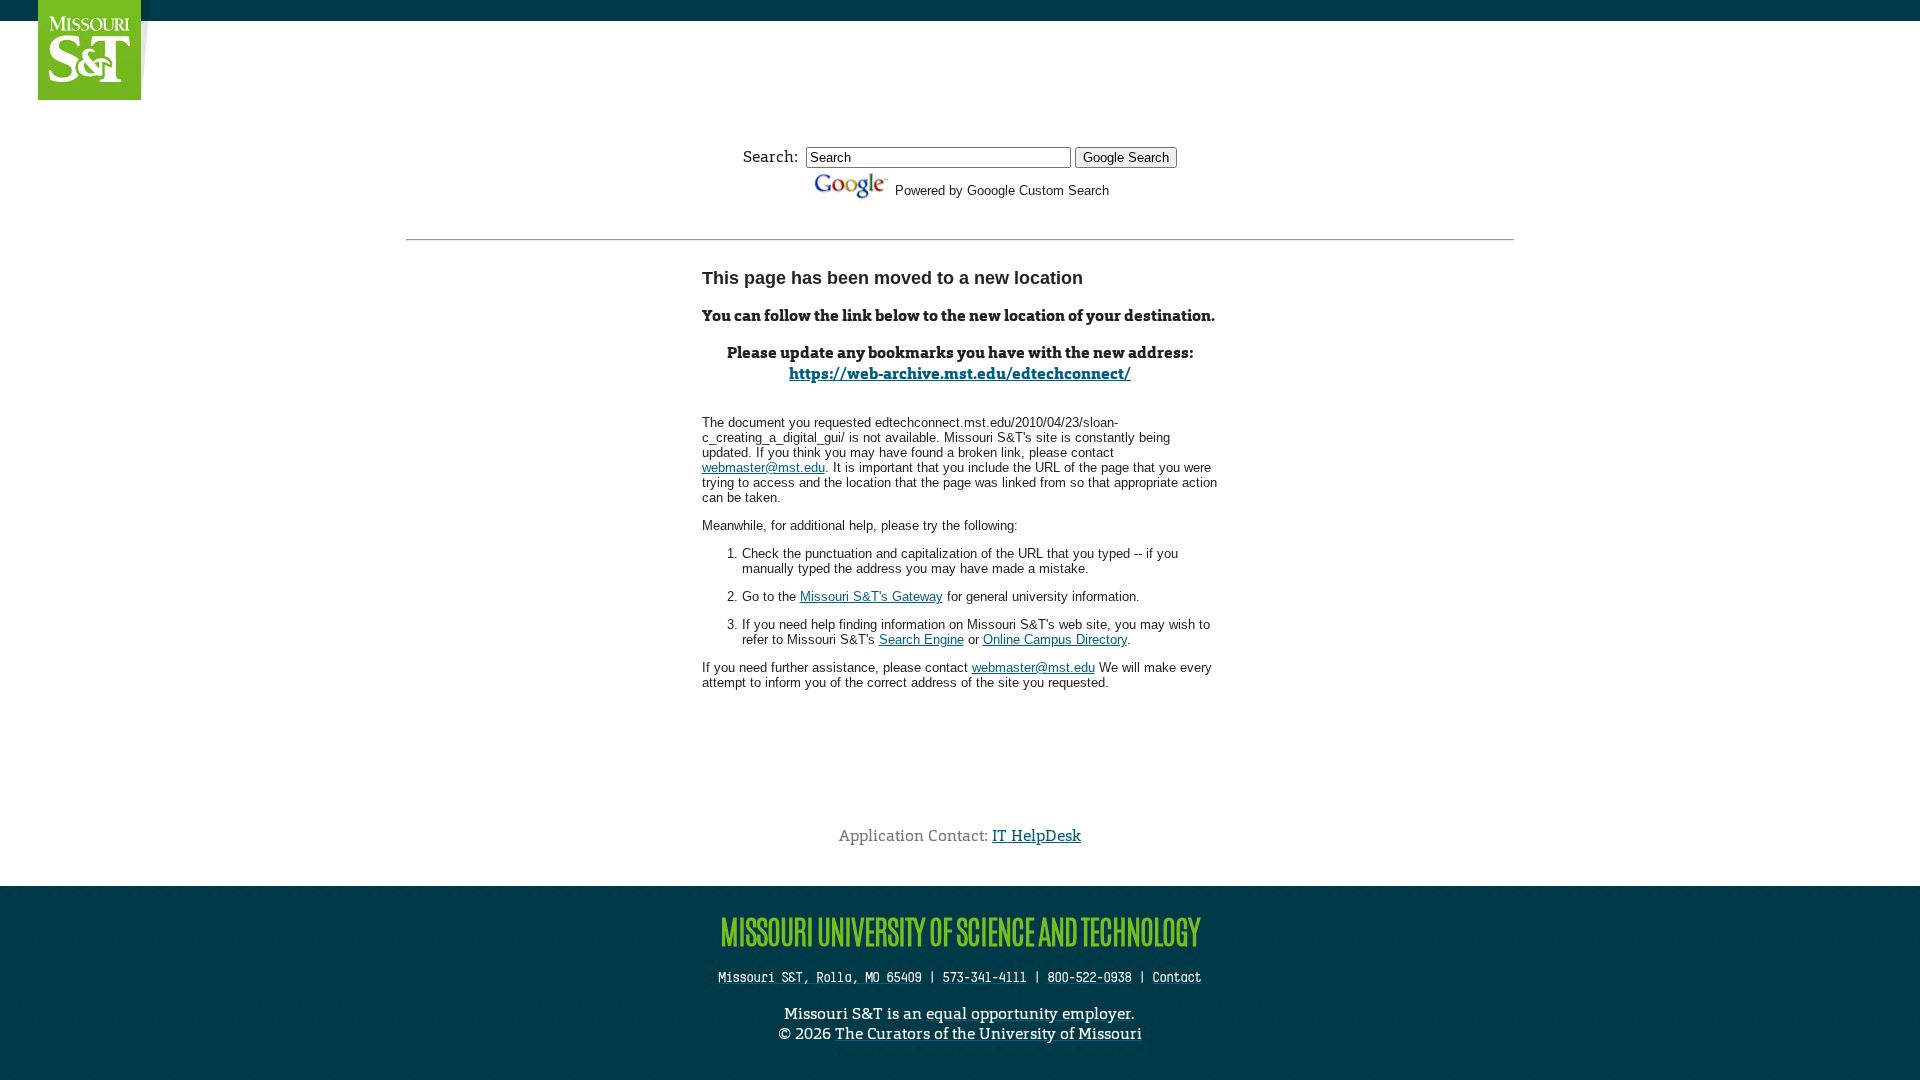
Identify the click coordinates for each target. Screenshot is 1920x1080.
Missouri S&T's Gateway (871, 596)
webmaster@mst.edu (763, 467)
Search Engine (921, 639)
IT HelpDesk (1036, 835)
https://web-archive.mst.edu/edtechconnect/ (960, 373)
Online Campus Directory (1055, 639)
